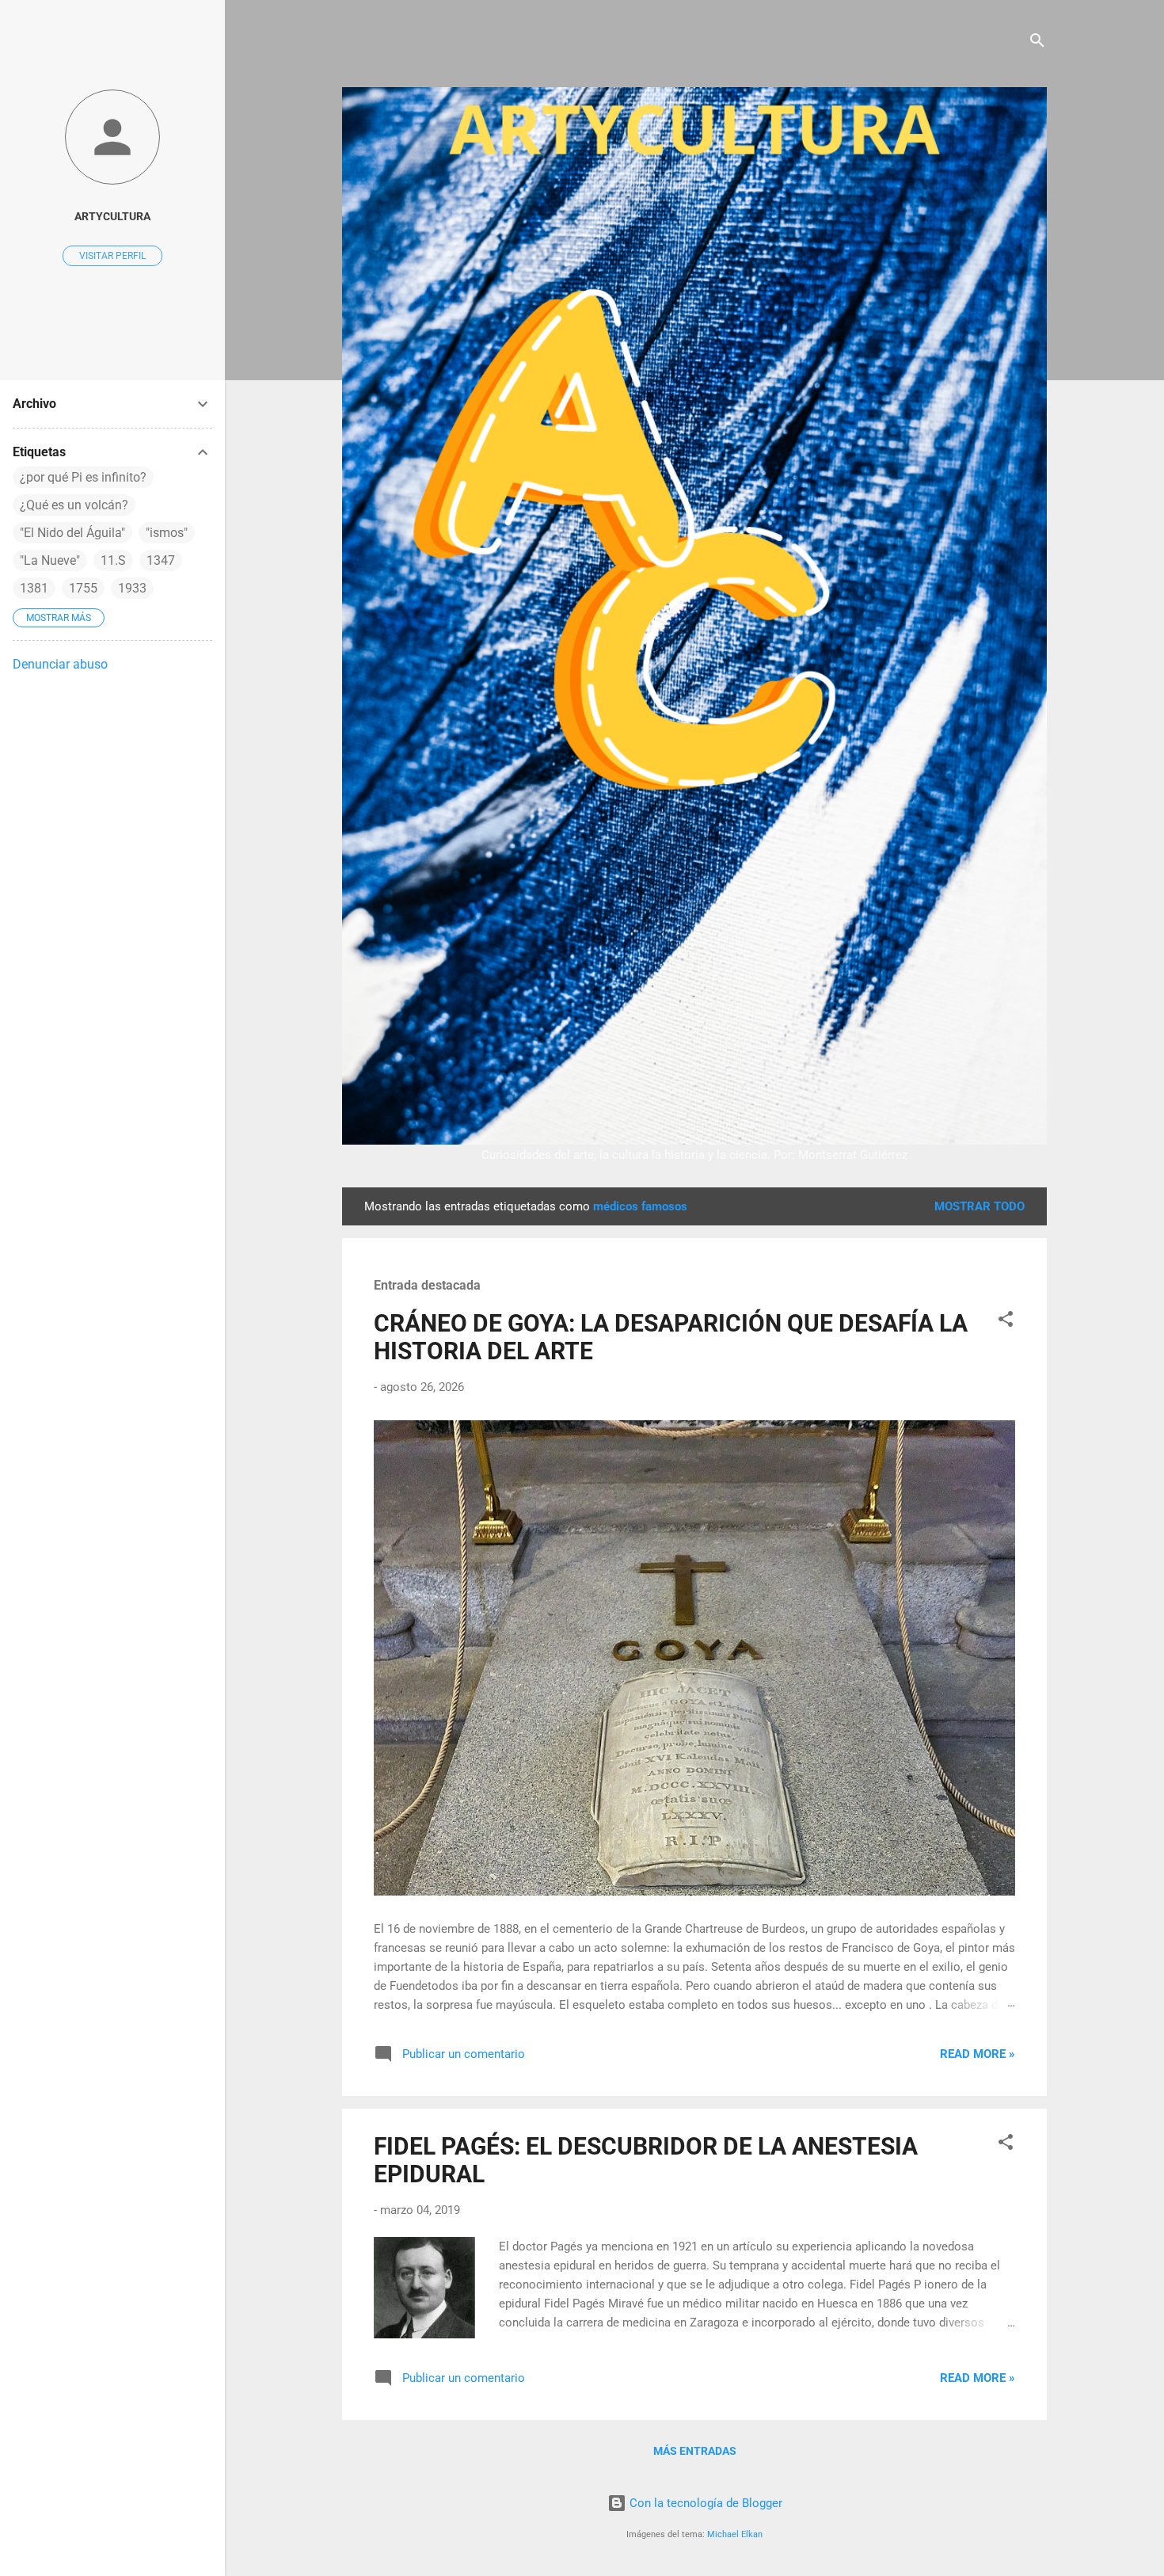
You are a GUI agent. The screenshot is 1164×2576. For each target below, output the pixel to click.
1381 (34, 588)
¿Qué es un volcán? (74, 505)
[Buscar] (1037, 43)
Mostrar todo (980, 1206)
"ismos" (167, 533)
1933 (132, 588)
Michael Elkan (735, 2534)
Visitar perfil (112, 256)
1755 (83, 588)
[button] (1006, 1322)
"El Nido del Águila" (72, 533)
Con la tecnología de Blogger (704, 2503)
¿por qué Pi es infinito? (83, 477)
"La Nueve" (50, 560)
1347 (161, 560)
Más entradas (695, 2451)
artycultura (112, 216)
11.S (113, 560)
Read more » (978, 2054)
